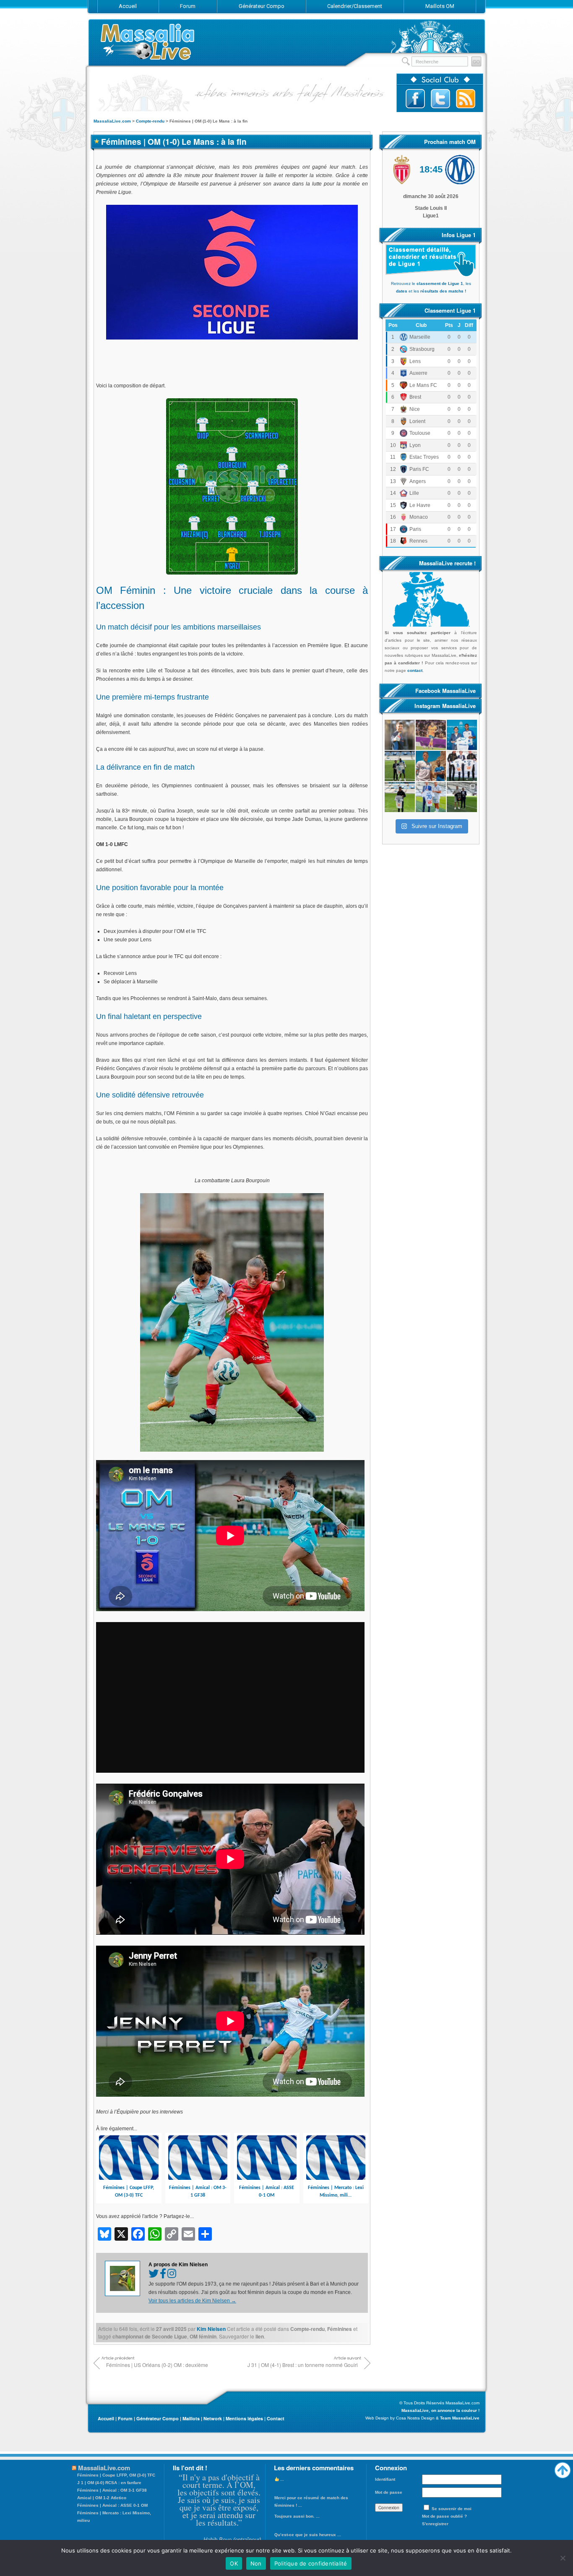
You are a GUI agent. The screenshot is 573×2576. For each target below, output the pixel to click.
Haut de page (563, 2468)
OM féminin (203, 2336)
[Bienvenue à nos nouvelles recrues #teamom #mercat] (462, 797)
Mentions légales (244, 2418)
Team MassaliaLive (460, 2418)
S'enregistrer (435, 2524)
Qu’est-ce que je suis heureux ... (308, 2535)
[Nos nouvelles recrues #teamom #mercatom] (462, 766)
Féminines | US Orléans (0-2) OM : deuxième (157, 2365)
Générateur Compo (158, 2418)
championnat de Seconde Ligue (150, 2336)
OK (234, 2563)
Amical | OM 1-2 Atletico (102, 2498)
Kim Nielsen (211, 2329)
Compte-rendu (307, 2329)
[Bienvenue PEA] (462, 735)
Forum (125, 2418)
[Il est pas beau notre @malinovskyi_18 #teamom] (400, 797)
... (281, 2479)
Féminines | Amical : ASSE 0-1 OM (112, 2505)
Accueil (106, 2418)
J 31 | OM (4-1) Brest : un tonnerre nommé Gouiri (303, 2365)
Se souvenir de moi (452, 2509)
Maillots (191, 2418)
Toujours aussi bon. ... (297, 2516)
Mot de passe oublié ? (444, 2516)
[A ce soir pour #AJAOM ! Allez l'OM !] (400, 735)
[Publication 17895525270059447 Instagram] (431, 735)
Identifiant (385, 2479)
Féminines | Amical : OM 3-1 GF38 (112, 2490)
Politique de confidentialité (311, 2563)
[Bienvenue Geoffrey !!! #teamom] (400, 766)
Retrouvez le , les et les (431, 287)
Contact (276, 2418)
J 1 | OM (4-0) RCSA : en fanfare (109, 2483)
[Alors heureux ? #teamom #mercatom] (431, 797)
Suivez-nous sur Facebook (415, 99)
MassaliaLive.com (148, 42)
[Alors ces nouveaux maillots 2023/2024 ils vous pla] (431, 766)
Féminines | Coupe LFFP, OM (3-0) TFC (116, 2475)
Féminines (340, 2329)
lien (260, 2336)
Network (213, 2418)
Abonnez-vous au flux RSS (466, 99)
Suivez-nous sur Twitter (440, 99)
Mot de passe (389, 2492)
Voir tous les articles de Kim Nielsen (192, 2301)
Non (256, 2563)
